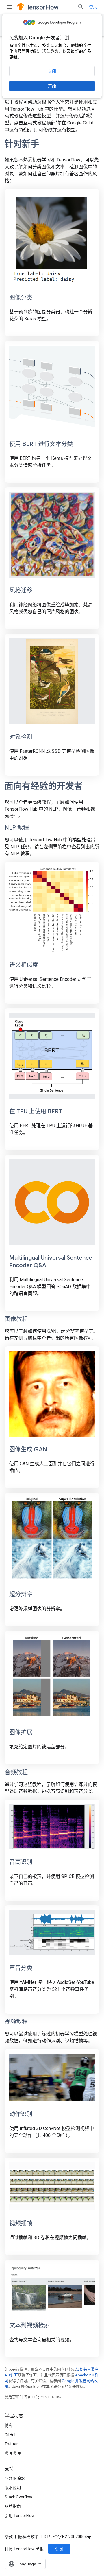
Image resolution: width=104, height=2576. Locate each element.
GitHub (11, 2435)
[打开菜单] (9, 7)
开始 (52, 86)
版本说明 (13, 2488)
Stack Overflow (18, 2497)
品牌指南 (13, 2506)
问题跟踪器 (15, 2478)
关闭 (52, 71)
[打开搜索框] (81, 7)
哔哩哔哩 (13, 2453)
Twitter (11, 2444)
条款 (9, 2537)
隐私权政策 (28, 2537)
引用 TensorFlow (20, 2516)
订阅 (59, 2549)
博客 (9, 2426)
